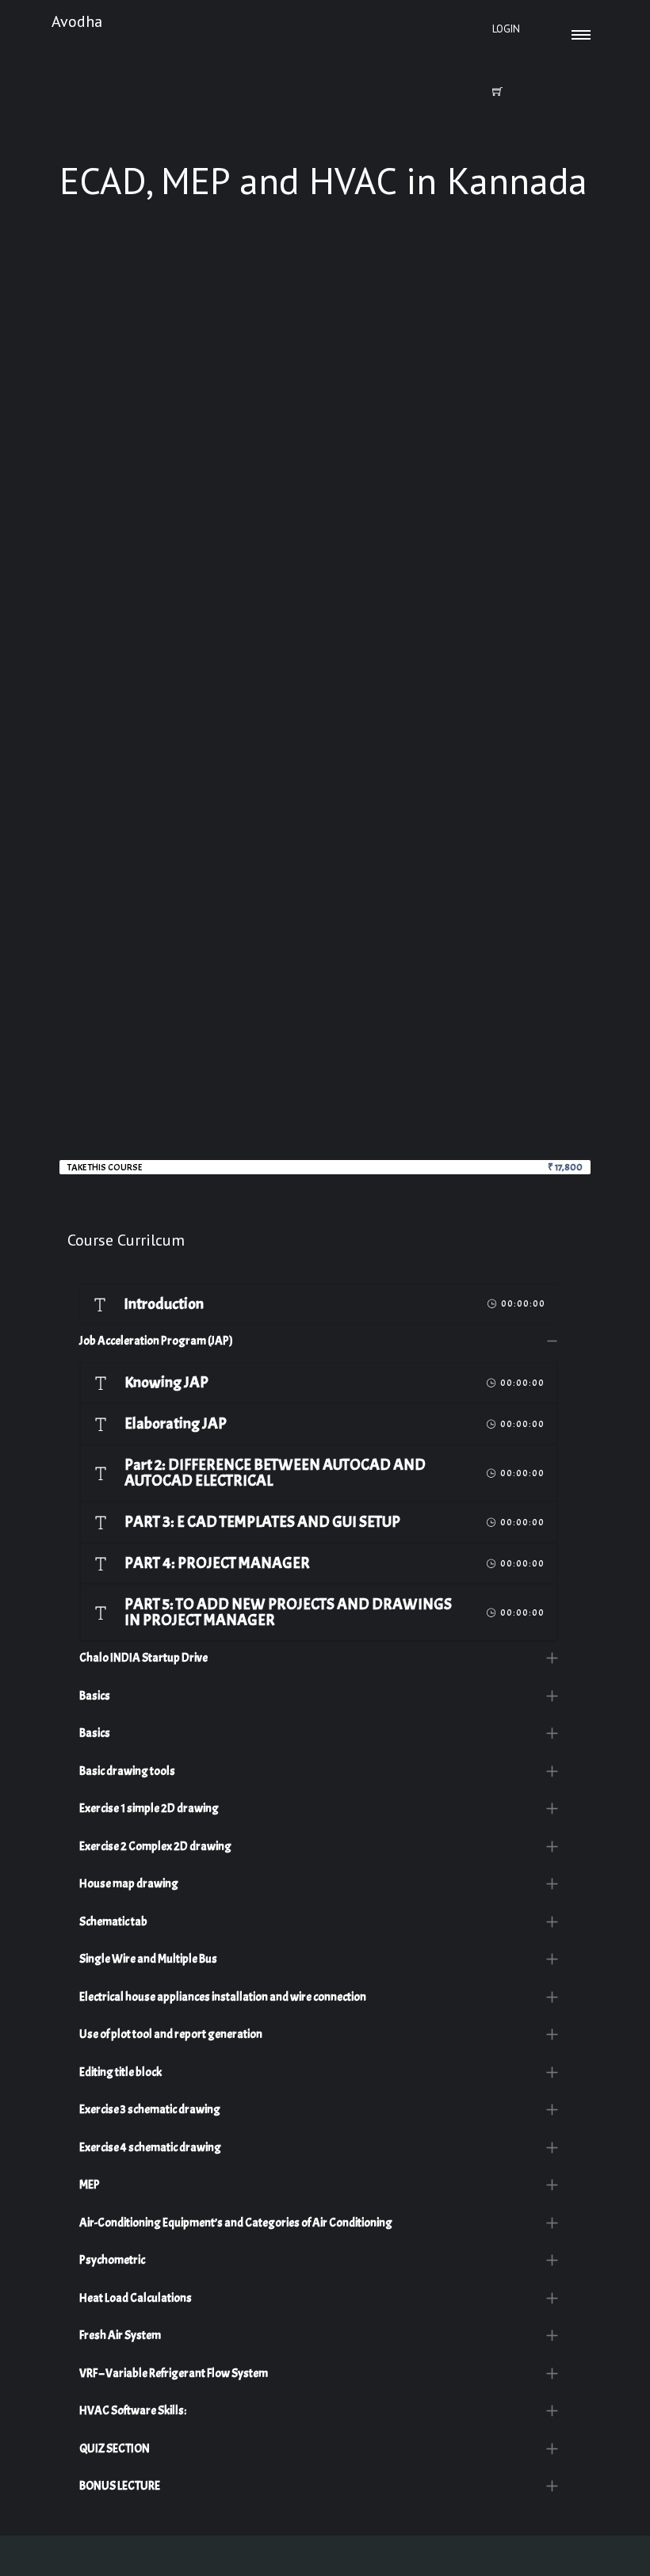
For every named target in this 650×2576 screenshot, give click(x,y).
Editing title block (120, 2072)
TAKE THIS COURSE (105, 1167)
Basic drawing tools (127, 1771)
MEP (90, 2185)
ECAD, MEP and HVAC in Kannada (323, 180)
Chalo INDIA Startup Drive (143, 1658)
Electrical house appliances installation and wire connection (223, 1997)
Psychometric (112, 2260)
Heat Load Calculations (136, 2298)
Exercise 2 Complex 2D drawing (155, 1847)
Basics (95, 1696)
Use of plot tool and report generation (171, 2034)
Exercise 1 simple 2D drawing (149, 1809)
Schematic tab (113, 1922)
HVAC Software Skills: (133, 2411)
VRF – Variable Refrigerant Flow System (174, 2374)
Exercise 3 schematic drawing (150, 2110)
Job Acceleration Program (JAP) (156, 1341)
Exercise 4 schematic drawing (150, 2148)
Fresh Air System (120, 2336)
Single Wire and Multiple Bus (148, 1959)
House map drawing (129, 1884)
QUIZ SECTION (115, 2449)
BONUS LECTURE (120, 2486)
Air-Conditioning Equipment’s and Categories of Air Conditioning (236, 2223)
